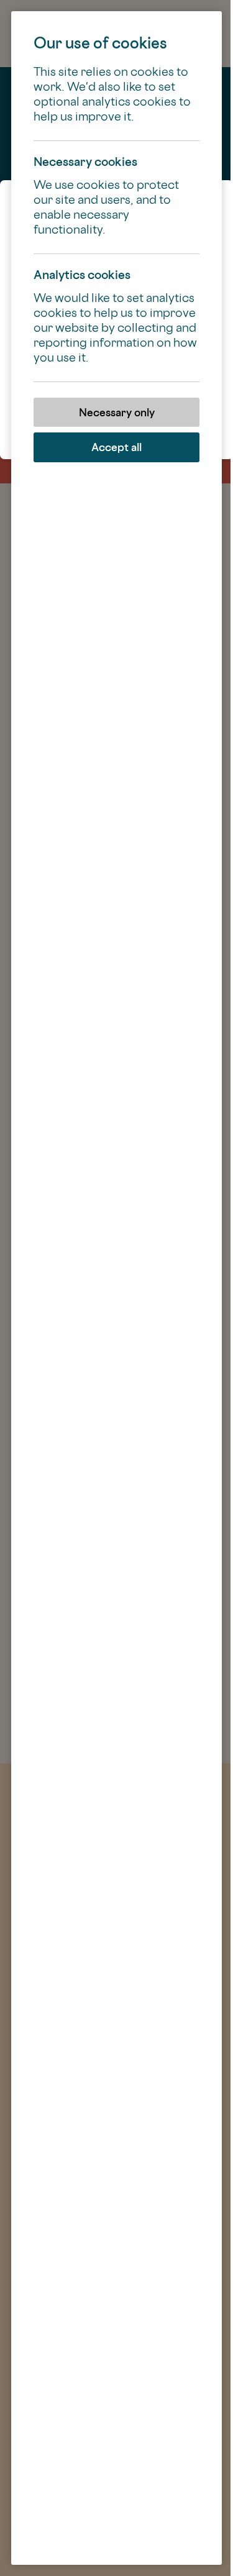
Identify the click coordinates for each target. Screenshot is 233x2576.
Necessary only (117, 412)
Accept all (116, 447)
